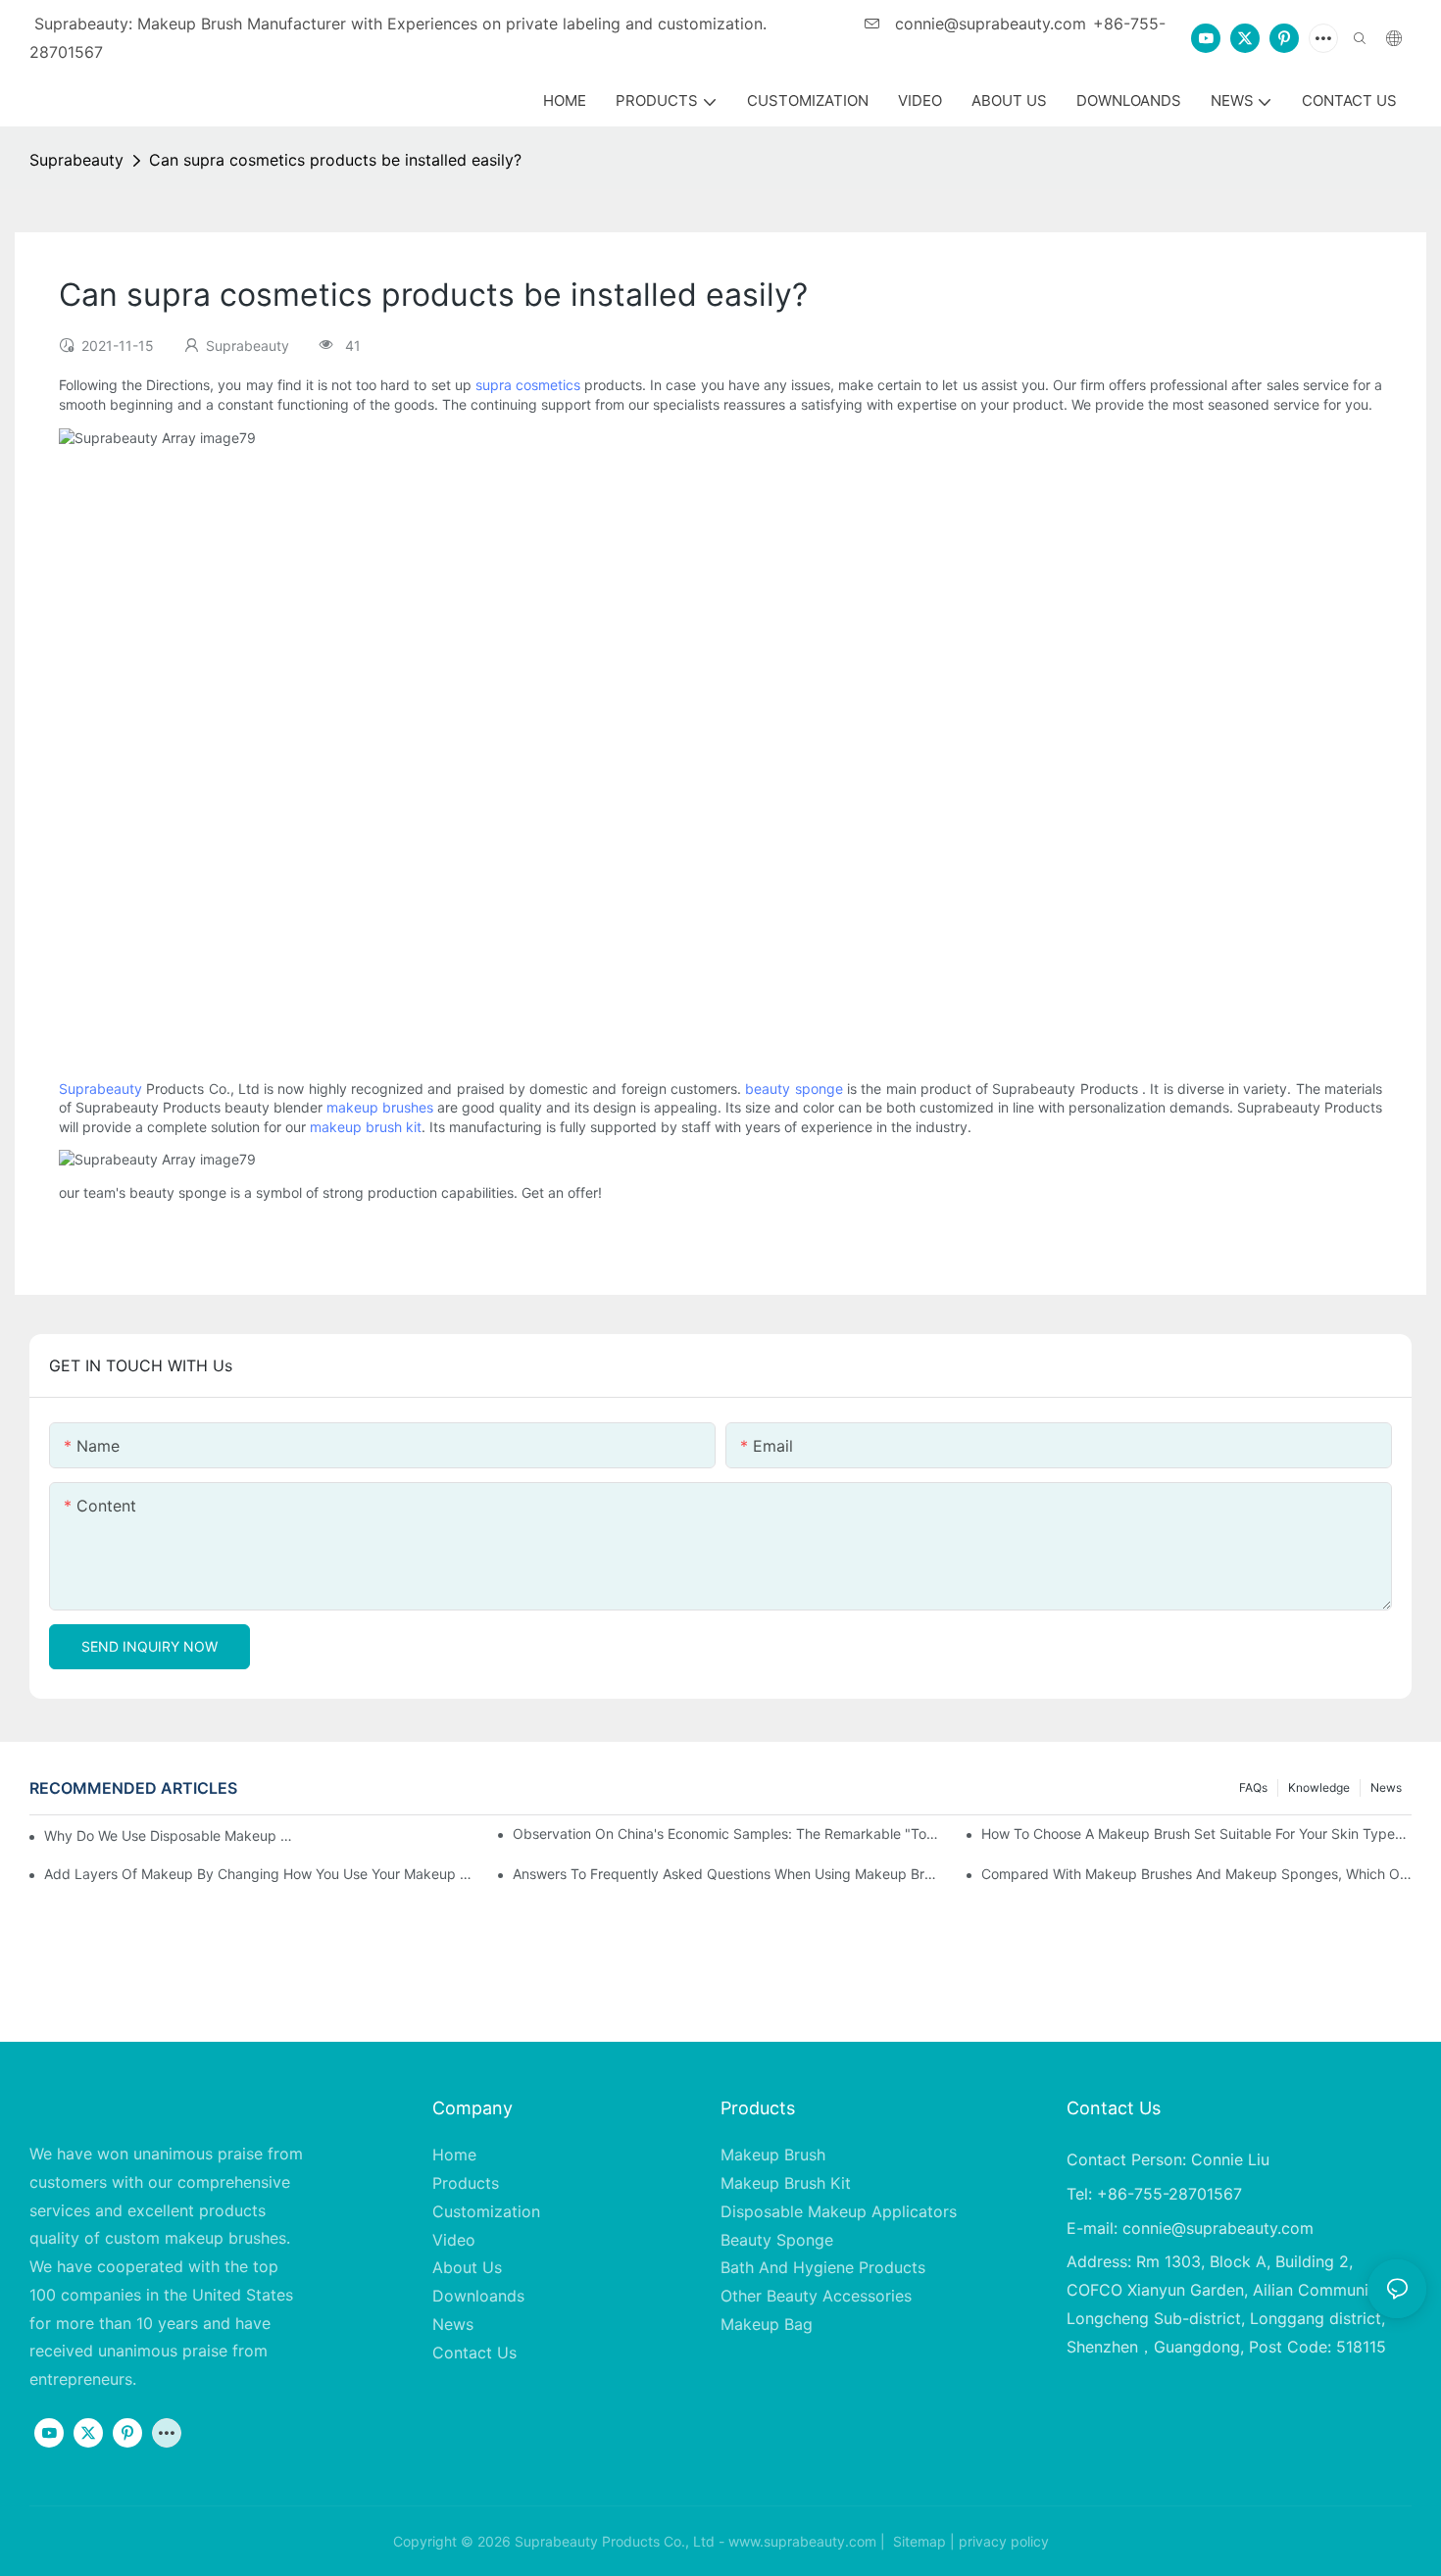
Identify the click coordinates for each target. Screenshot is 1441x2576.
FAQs (1253, 1787)
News (1386, 1787)
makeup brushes (380, 1107)
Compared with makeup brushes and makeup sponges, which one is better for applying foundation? (1196, 1874)
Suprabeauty (76, 160)
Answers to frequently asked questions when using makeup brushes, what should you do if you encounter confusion (728, 1874)
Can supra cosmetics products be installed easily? (335, 160)
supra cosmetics (528, 385)
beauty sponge (794, 1089)
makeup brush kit (366, 1127)
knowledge (1319, 1787)
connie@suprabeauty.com (988, 24)
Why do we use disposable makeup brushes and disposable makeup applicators (172, 1835)
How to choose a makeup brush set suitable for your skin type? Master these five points (1196, 1833)
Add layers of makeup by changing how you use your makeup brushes (259, 1874)
